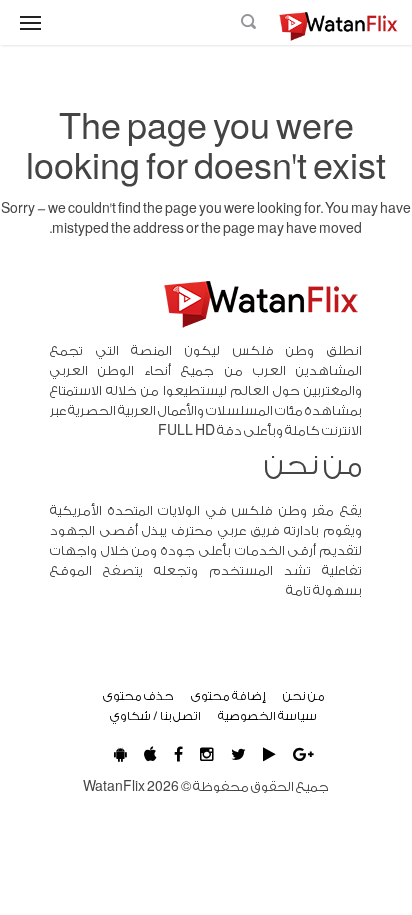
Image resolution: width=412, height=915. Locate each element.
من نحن (304, 696)
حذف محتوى (138, 696)
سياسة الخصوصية (267, 716)
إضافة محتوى (228, 696)
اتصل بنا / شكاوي (155, 716)
